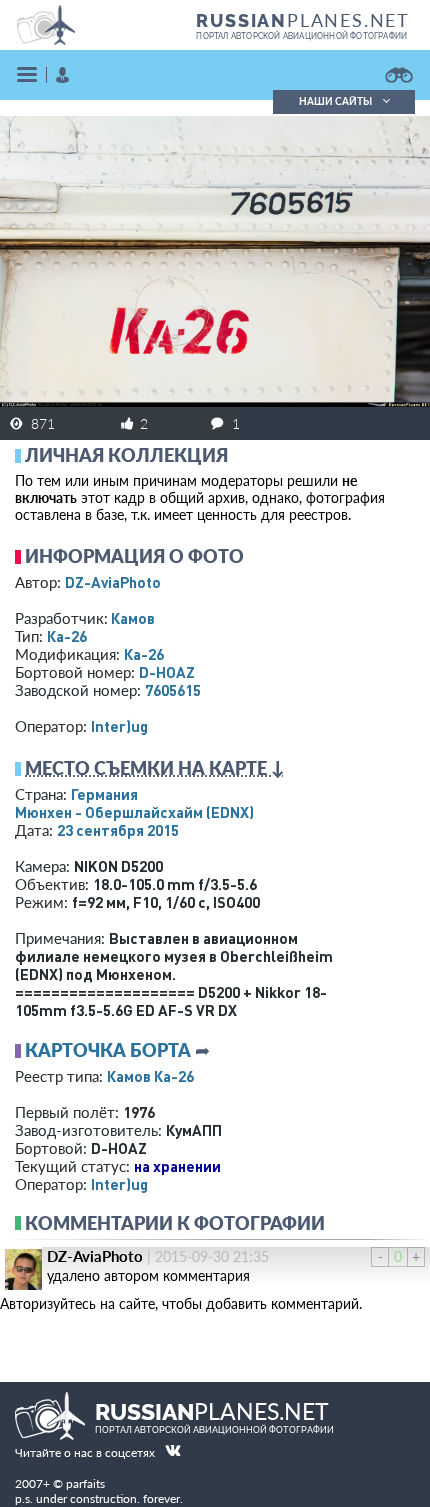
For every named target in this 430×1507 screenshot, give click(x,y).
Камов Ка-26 (150, 1076)
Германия (104, 794)
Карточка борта (108, 1050)
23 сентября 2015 (118, 830)
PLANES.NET (303, 20)
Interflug (119, 726)
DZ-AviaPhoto (113, 582)
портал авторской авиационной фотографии (301, 36)
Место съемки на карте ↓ (155, 768)
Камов (133, 618)
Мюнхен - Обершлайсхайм (134, 812)
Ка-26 (67, 636)
